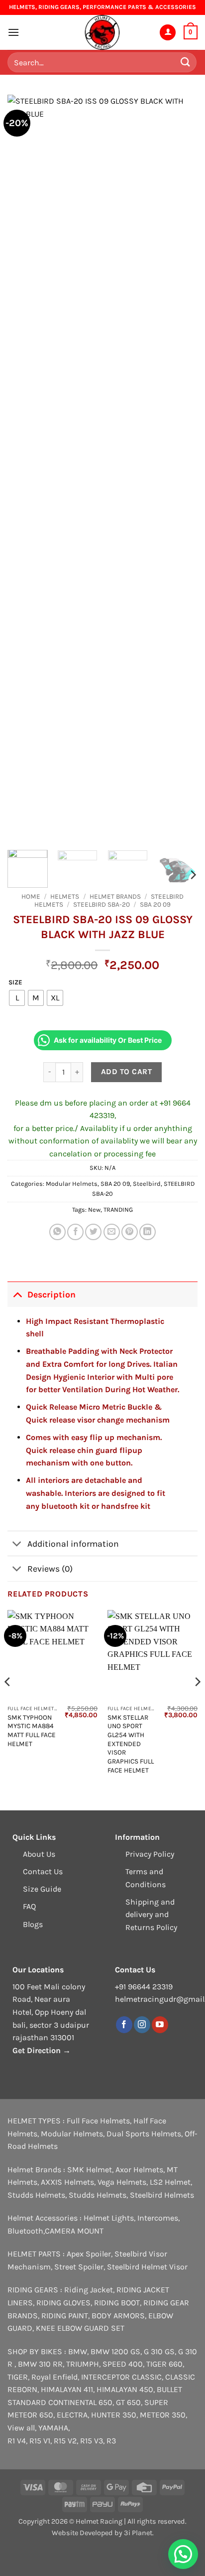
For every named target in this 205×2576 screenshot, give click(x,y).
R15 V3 (92, 2441)
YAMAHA (53, 2428)
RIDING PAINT (65, 2316)
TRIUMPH (83, 2364)
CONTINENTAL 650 (80, 2402)
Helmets (65, 896)
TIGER (18, 2377)
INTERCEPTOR (105, 2377)
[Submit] (186, 62)
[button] (13, 32)
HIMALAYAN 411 (67, 2389)
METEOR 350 (163, 2415)
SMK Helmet (90, 2170)
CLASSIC (147, 2377)
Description (51, 1294)
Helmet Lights (109, 2218)
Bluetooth (25, 2231)
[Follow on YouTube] (160, 2025)
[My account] (168, 33)
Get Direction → (42, 2050)
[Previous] (24, 469)
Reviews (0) (50, 1569)
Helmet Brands (115, 896)
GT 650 (128, 2402)
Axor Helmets (139, 2170)
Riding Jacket (89, 2290)
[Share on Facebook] (75, 1232)
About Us (39, 1854)
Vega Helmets (122, 2182)
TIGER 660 (164, 2364)
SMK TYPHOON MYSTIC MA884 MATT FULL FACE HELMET (32, 1731)
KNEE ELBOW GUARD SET (80, 2328)
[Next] (181, 469)
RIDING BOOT (117, 2303)
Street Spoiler (79, 2267)
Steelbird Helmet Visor (147, 2267)
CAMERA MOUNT (74, 2231)
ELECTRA (72, 2415)
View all (21, 2428)
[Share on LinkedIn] (148, 1232)
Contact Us (43, 1871)
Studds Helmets (36, 2195)
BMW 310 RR (40, 2364)
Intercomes (158, 2218)
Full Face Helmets (98, 2121)
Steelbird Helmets (162, 2195)
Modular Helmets (72, 1184)
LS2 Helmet (170, 2182)
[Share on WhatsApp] (57, 1232)
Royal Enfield (54, 2377)
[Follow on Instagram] (142, 2025)
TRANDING (118, 1209)
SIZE (15, 982)
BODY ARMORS (118, 2316)
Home (31, 896)
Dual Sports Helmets (144, 2134)
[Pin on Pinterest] (130, 1232)
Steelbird (147, 1184)
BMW (78, 2351)
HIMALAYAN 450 (125, 2389)
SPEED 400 (123, 2364)
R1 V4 (17, 2441)
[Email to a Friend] (112, 1232)
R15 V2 (65, 2441)
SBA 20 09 (155, 904)
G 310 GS (159, 2351)
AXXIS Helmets (67, 2182)
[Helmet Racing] (102, 32)
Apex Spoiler (89, 2254)
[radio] (17, 998)
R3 (111, 2441)
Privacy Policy (150, 1854)
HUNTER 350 (114, 2415)
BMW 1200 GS (115, 2351)
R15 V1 (40, 2441)
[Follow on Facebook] (124, 2025)
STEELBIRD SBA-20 (102, 904)
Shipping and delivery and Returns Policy (151, 1915)
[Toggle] (17, 1294)
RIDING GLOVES (63, 2303)
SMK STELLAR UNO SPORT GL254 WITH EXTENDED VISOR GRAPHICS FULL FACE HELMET (131, 1744)
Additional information (73, 1544)
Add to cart (126, 1072)
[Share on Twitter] (93, 1232)
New (94, 1209)
